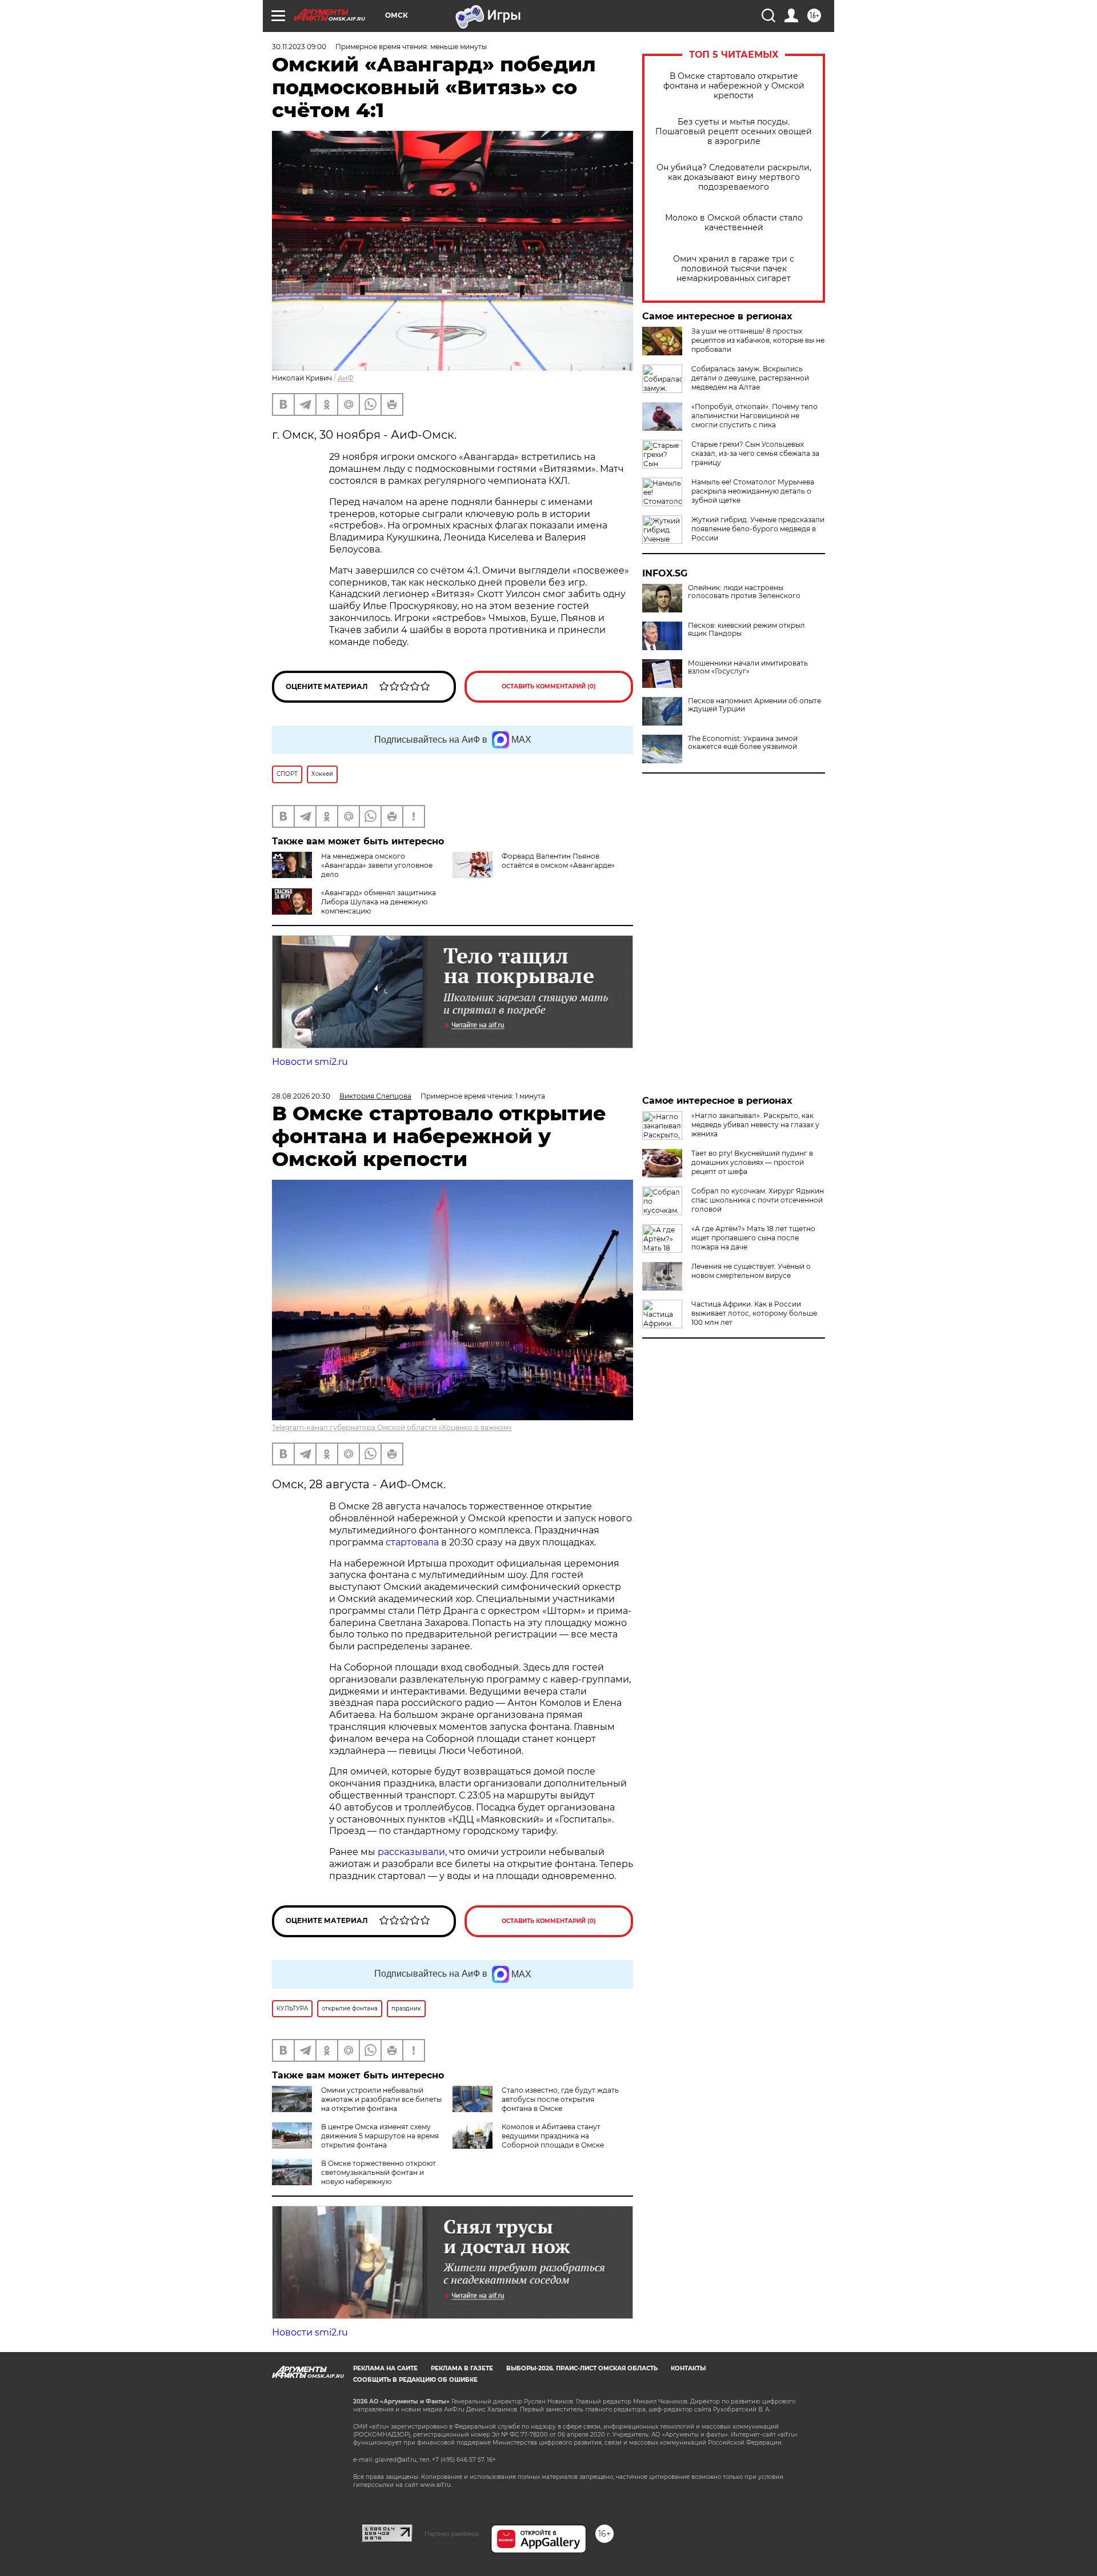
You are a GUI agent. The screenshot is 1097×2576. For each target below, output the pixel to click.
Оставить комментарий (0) (549, 686)
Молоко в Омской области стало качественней (734, 223)
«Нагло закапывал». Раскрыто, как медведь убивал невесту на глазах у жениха (755, 1125)
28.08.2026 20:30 (301, 1096)
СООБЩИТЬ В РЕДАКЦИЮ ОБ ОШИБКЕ (415, 2380)
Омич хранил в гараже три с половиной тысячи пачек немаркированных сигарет (734, 269)
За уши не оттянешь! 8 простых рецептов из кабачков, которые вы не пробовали (758, 340)
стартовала (412, 1542)
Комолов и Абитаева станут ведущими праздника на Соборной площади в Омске (553, 2136)
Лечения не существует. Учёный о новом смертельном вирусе (751, 1271)
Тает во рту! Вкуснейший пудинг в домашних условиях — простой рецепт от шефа (752, 1162)
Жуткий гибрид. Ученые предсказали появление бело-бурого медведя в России (758, 529)
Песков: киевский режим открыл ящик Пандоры (746, 630)
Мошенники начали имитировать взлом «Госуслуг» (748, 667)
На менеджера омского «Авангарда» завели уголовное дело (377, 865)
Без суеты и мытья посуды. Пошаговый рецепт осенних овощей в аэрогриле (734, 132)
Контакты (688, 2368)
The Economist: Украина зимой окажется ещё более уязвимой (743, 743)
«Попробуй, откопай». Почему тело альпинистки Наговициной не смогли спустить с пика (754, 416)
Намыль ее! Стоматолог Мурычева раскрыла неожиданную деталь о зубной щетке (753, 491)
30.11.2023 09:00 (299, 47)
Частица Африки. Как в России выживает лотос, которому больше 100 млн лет (754, 1313)
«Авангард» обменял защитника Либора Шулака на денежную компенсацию (379, 902)
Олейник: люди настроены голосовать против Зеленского (744, 592)
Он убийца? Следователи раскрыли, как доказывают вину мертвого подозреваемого (734, 177)
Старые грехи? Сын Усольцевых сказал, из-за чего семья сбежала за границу (755, 453)
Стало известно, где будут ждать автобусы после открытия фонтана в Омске (560, 2099)
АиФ (346, 378)
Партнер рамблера (452, 2534)
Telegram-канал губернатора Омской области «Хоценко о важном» (392, 1427)
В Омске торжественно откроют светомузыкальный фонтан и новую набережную (379, 2172)
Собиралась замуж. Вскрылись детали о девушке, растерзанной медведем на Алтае (750, 378)
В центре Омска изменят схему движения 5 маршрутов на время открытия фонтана (380, 2136)
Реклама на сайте (385, 2368)
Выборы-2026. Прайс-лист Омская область (582, 2368)
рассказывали (411, 1852)
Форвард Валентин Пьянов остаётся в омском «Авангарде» (558, 861)
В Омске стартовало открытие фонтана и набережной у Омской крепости (734, 86)
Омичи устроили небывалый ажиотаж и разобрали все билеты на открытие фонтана (381, 2099)
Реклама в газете (462, 2368)
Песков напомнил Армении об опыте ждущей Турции (754, 705)
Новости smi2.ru (310, 1062)
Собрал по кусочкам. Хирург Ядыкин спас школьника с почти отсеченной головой (758, 1200)
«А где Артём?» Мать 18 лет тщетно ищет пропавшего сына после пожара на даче (753, 1238)
